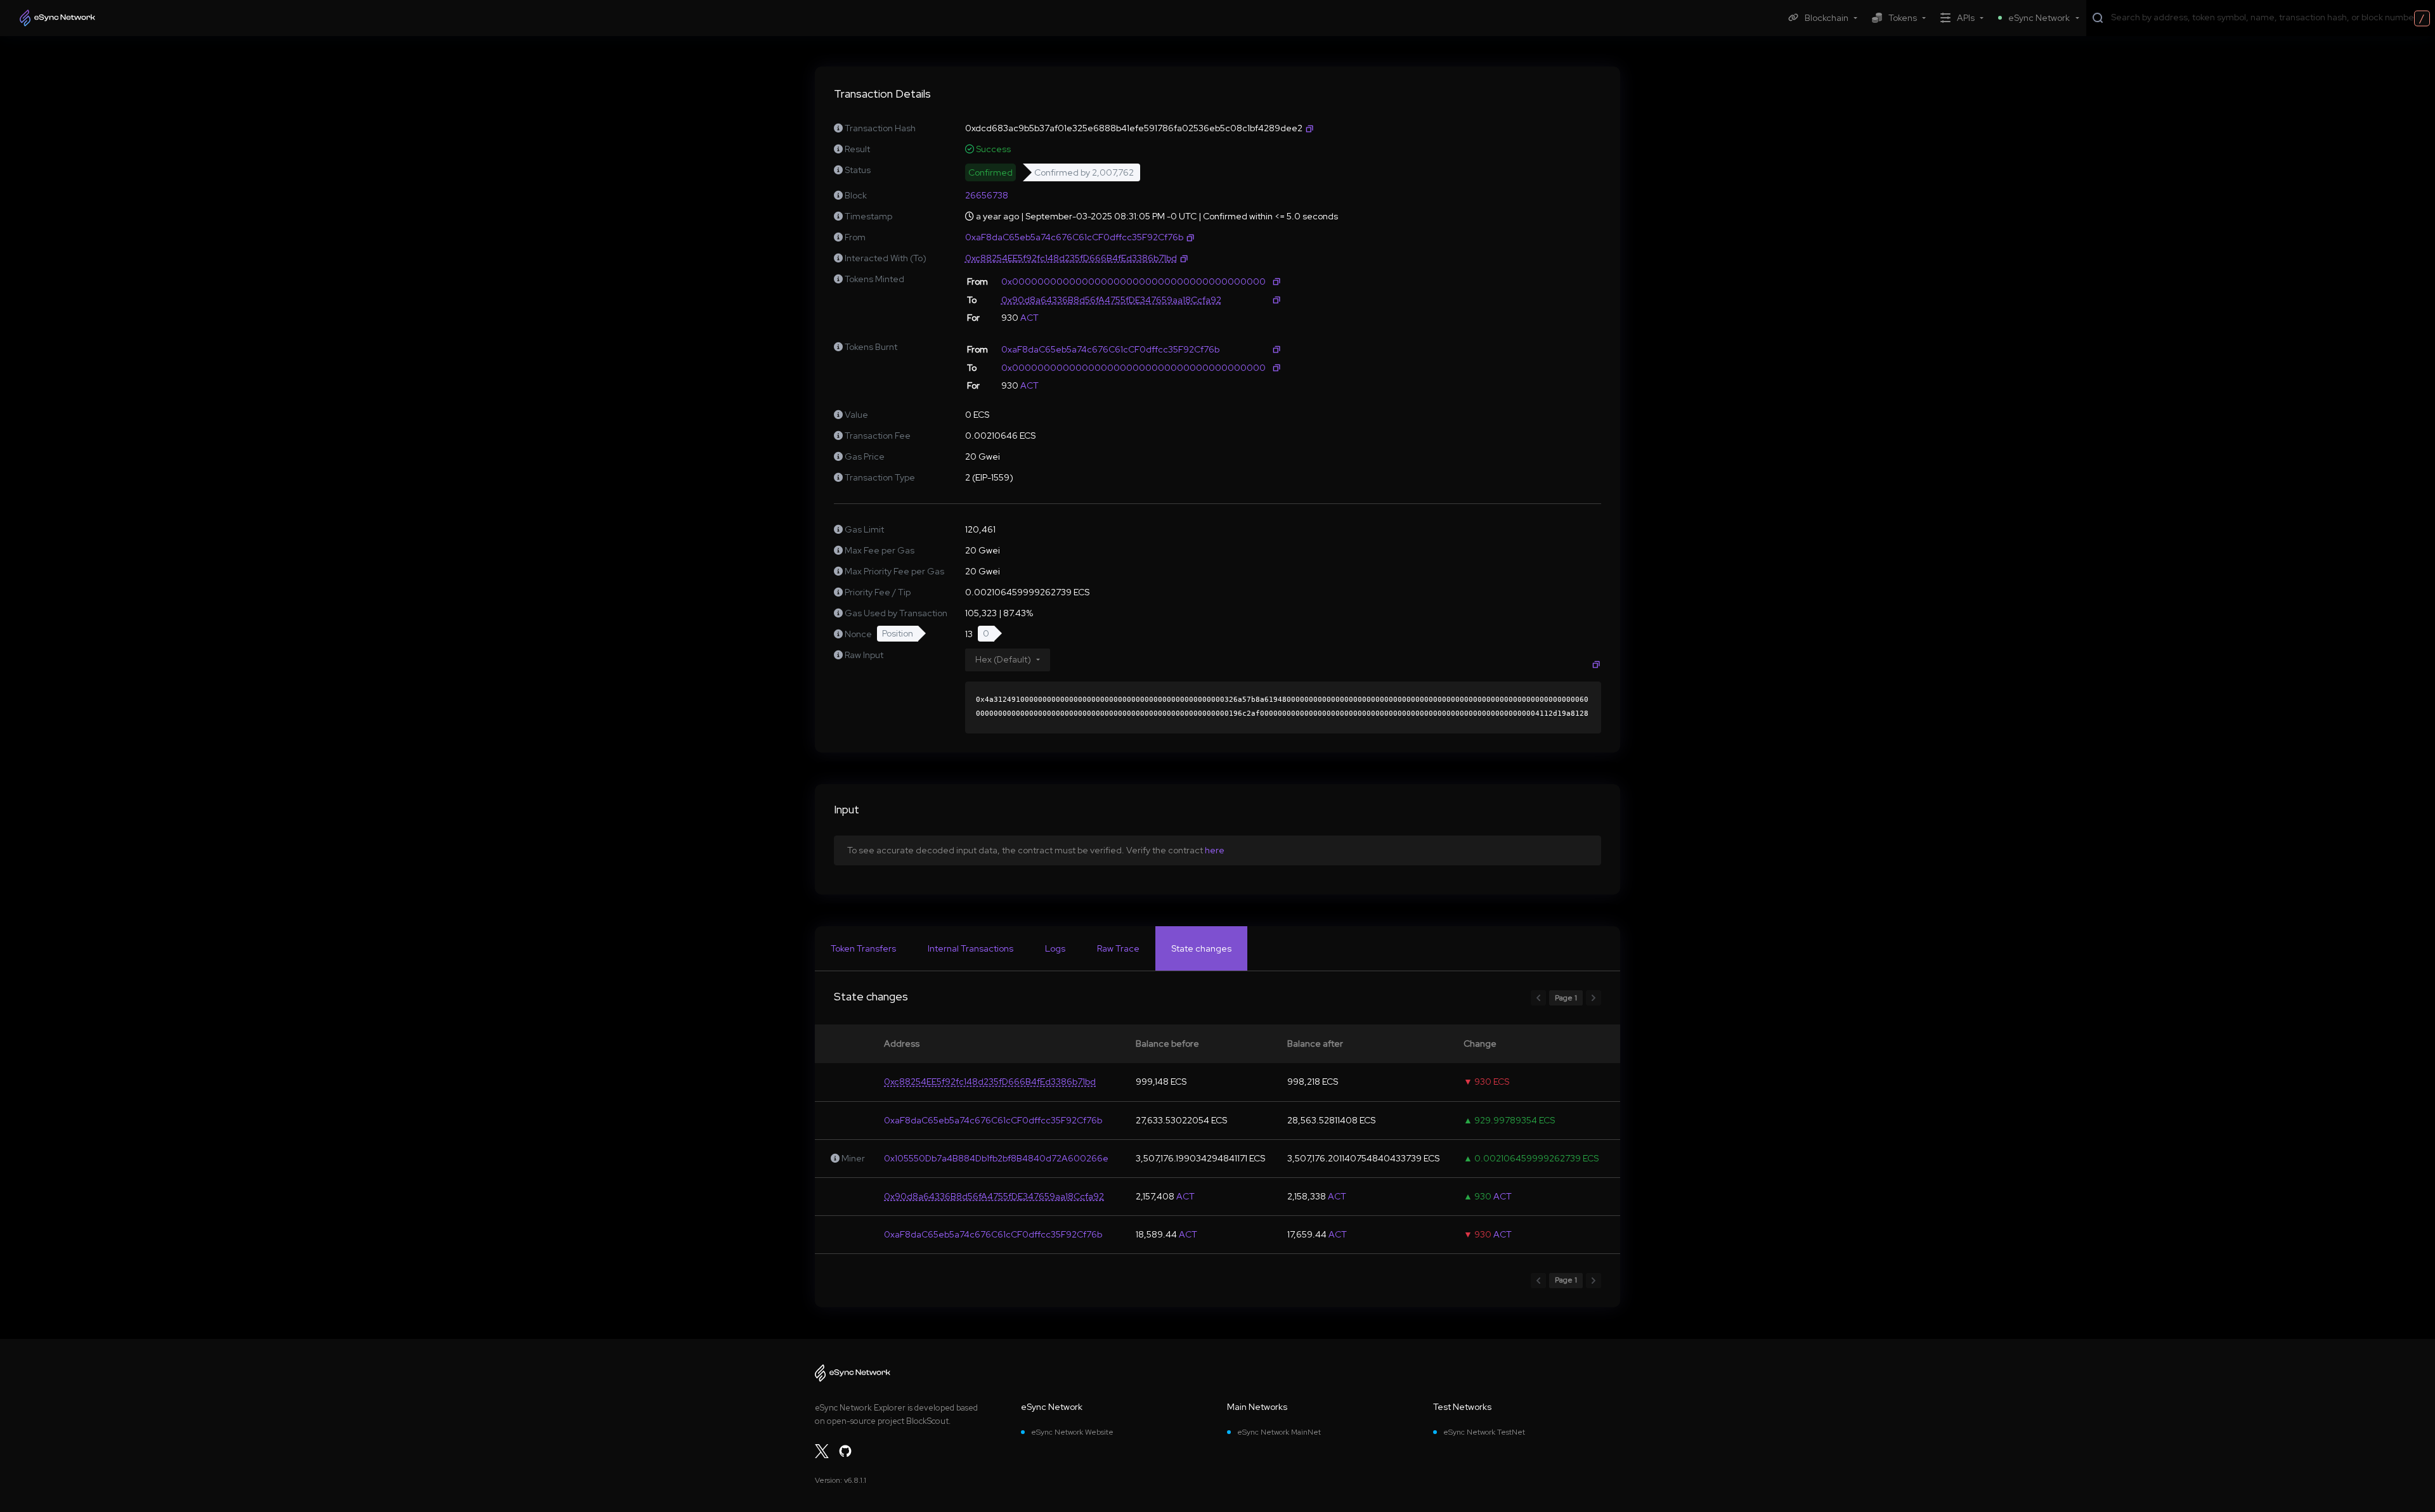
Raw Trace (1118, 948)
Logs (1055, 948)
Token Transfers (863, 948)
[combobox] (2270, 17)
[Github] (845, 1451)
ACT (1029, 318)
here (1215, 850)
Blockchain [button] (1827, 18)
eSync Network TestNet (1484, 1432)
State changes (1201, 948)
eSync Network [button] (2039, 18)
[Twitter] (822, 1451)
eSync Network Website (1072, 1432)
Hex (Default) (1003, 659)
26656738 (987, 195)
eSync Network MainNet (1279, 1432)
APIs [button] (1966, 18)
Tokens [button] (1903, 18)
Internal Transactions (971, 948)
